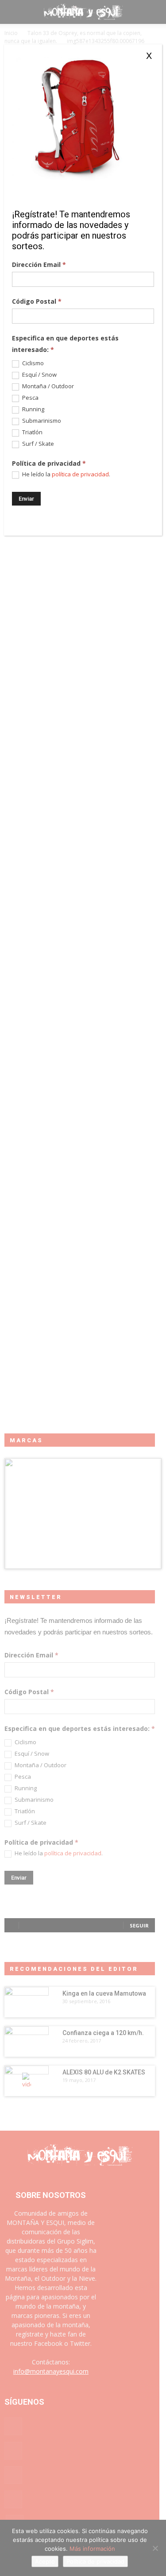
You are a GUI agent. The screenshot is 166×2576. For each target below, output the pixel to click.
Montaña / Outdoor (47, 386)
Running (33, 409)
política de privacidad (80, 474)
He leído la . (66, 474)
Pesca (30, 398)
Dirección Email (39, 265)
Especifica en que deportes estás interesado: (65, 344)
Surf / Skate (37, 444)
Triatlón (32, 432)
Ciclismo (32, 363)
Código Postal (37, 301)
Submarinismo (41, 421)
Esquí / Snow (39, 375)
